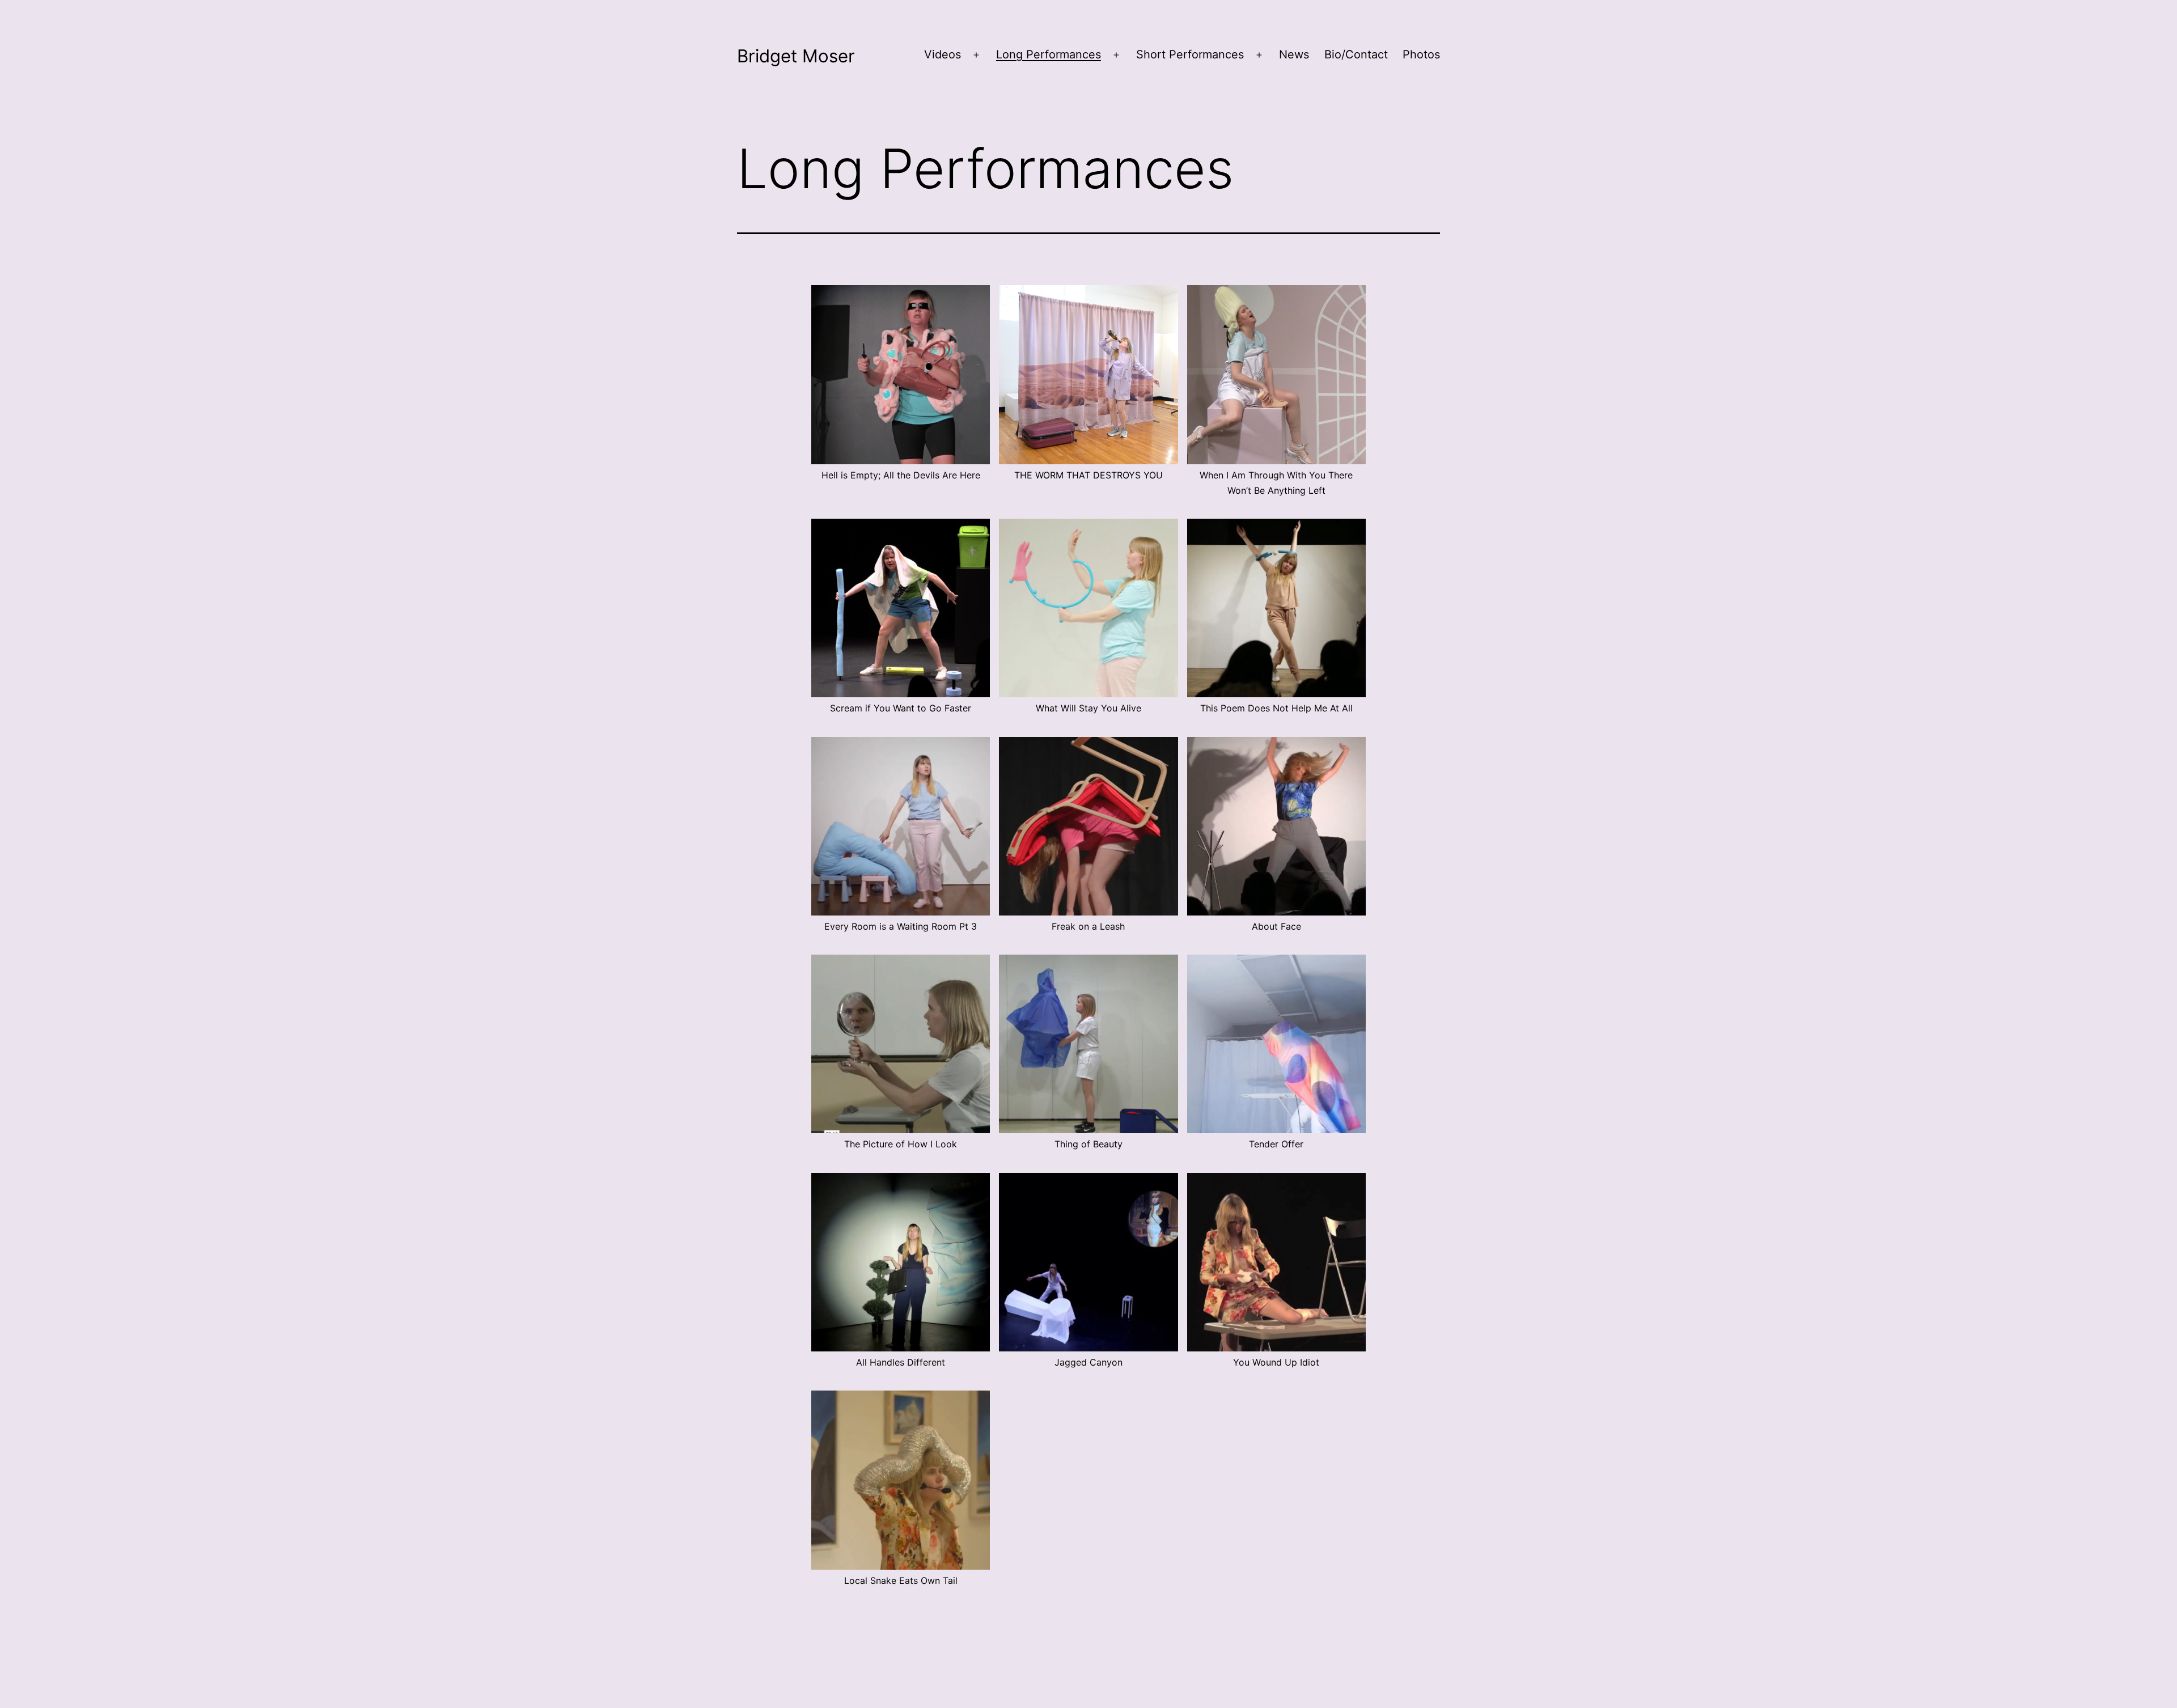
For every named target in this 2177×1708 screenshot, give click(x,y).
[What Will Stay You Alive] (1088, 608)
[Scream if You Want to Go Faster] (901, 608)
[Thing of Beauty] (1088, 1044)
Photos (1421, 54)
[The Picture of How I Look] (901, 1044)
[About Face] (1276, 826)
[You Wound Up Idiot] (1276, 1262)
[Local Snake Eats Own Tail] (901, 1480)
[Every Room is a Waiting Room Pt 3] (901, 826)
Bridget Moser (796, 56)
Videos (943, 54)
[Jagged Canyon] (1088, 1262)
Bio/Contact (1356, 54)
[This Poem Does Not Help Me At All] (1276, 608)
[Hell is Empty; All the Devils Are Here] (901, 374)
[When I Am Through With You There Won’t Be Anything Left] (1276, 374)
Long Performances (1049, 54)
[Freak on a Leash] (1088, 826)
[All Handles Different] (901, 1262)
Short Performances (1190, 54)
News (1294, 54)
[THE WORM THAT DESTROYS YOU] (1088, 374)
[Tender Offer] (1276, 1044)
